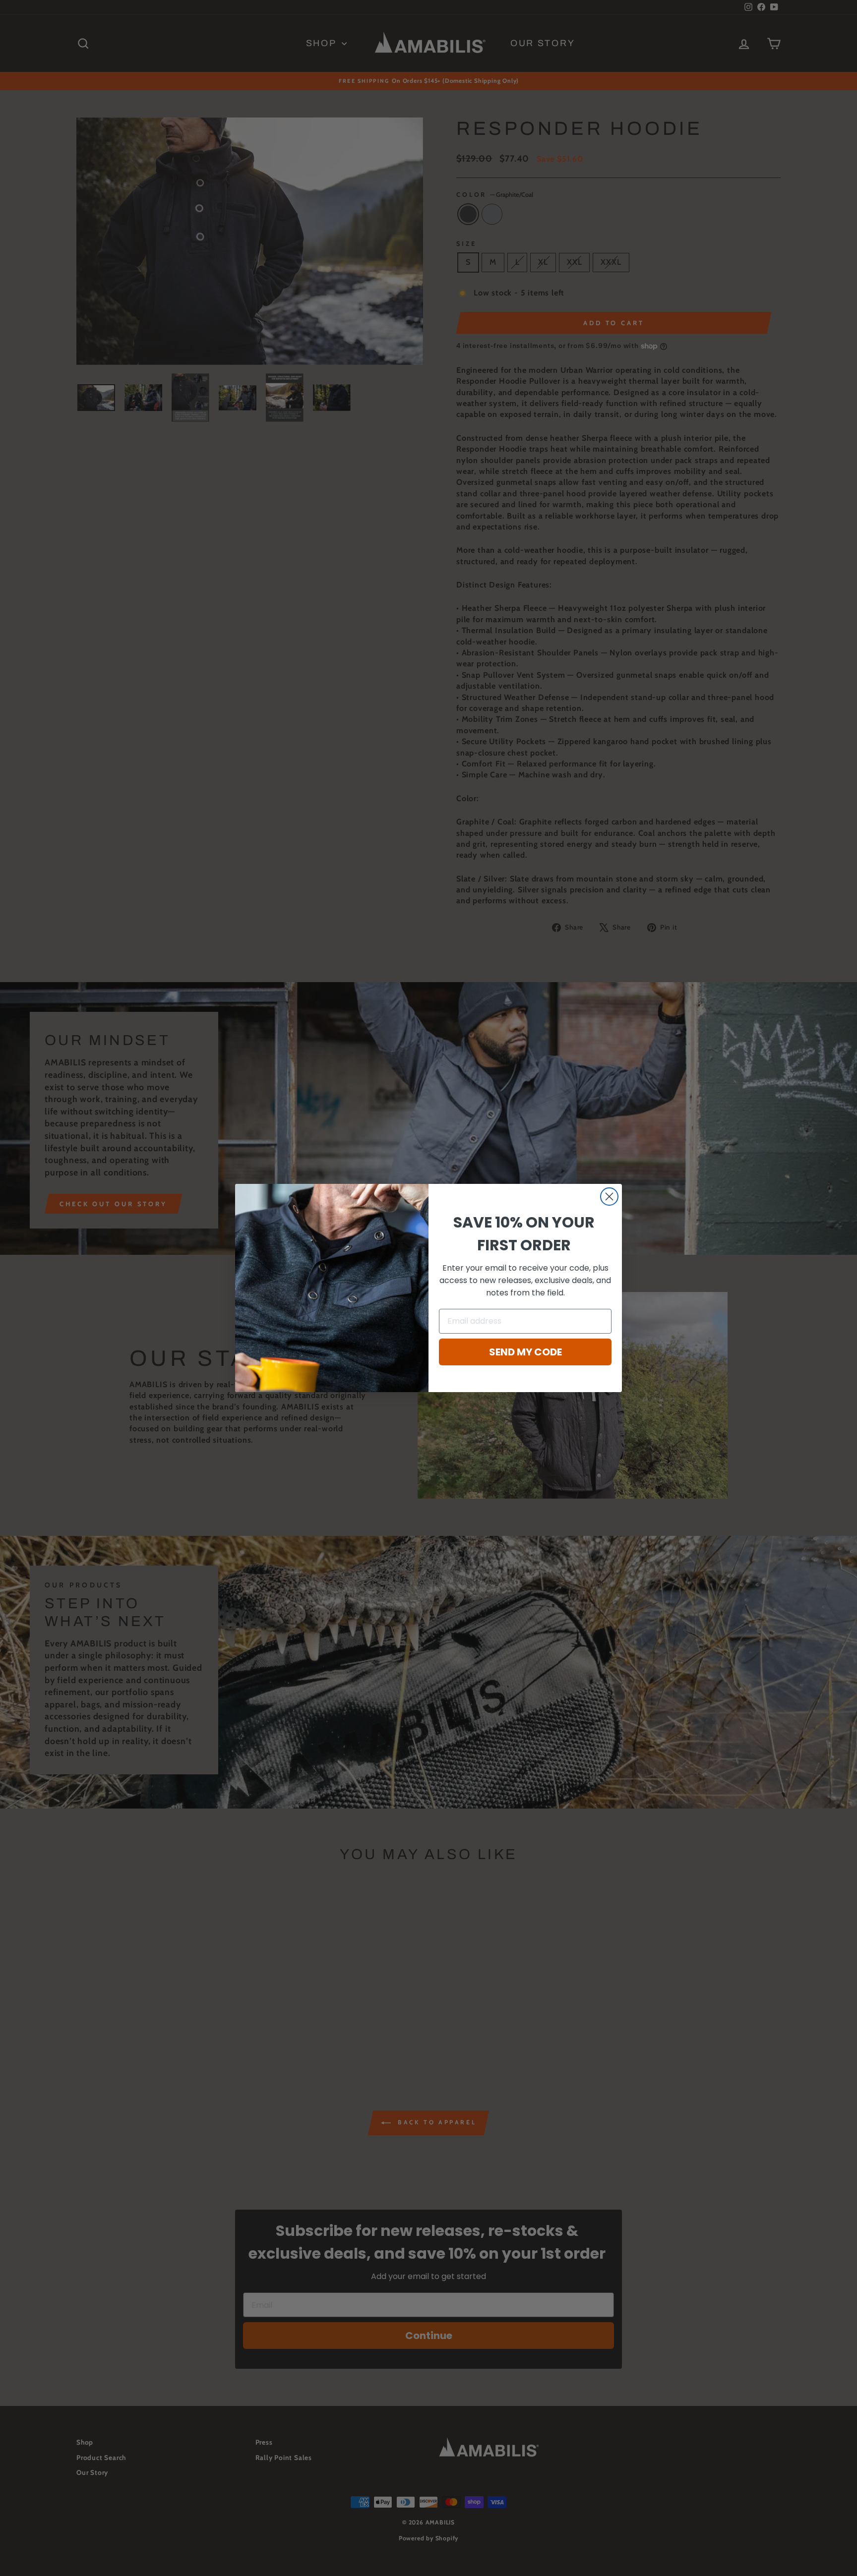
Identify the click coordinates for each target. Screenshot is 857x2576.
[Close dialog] (609, 1197)
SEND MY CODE (525, 1352)
